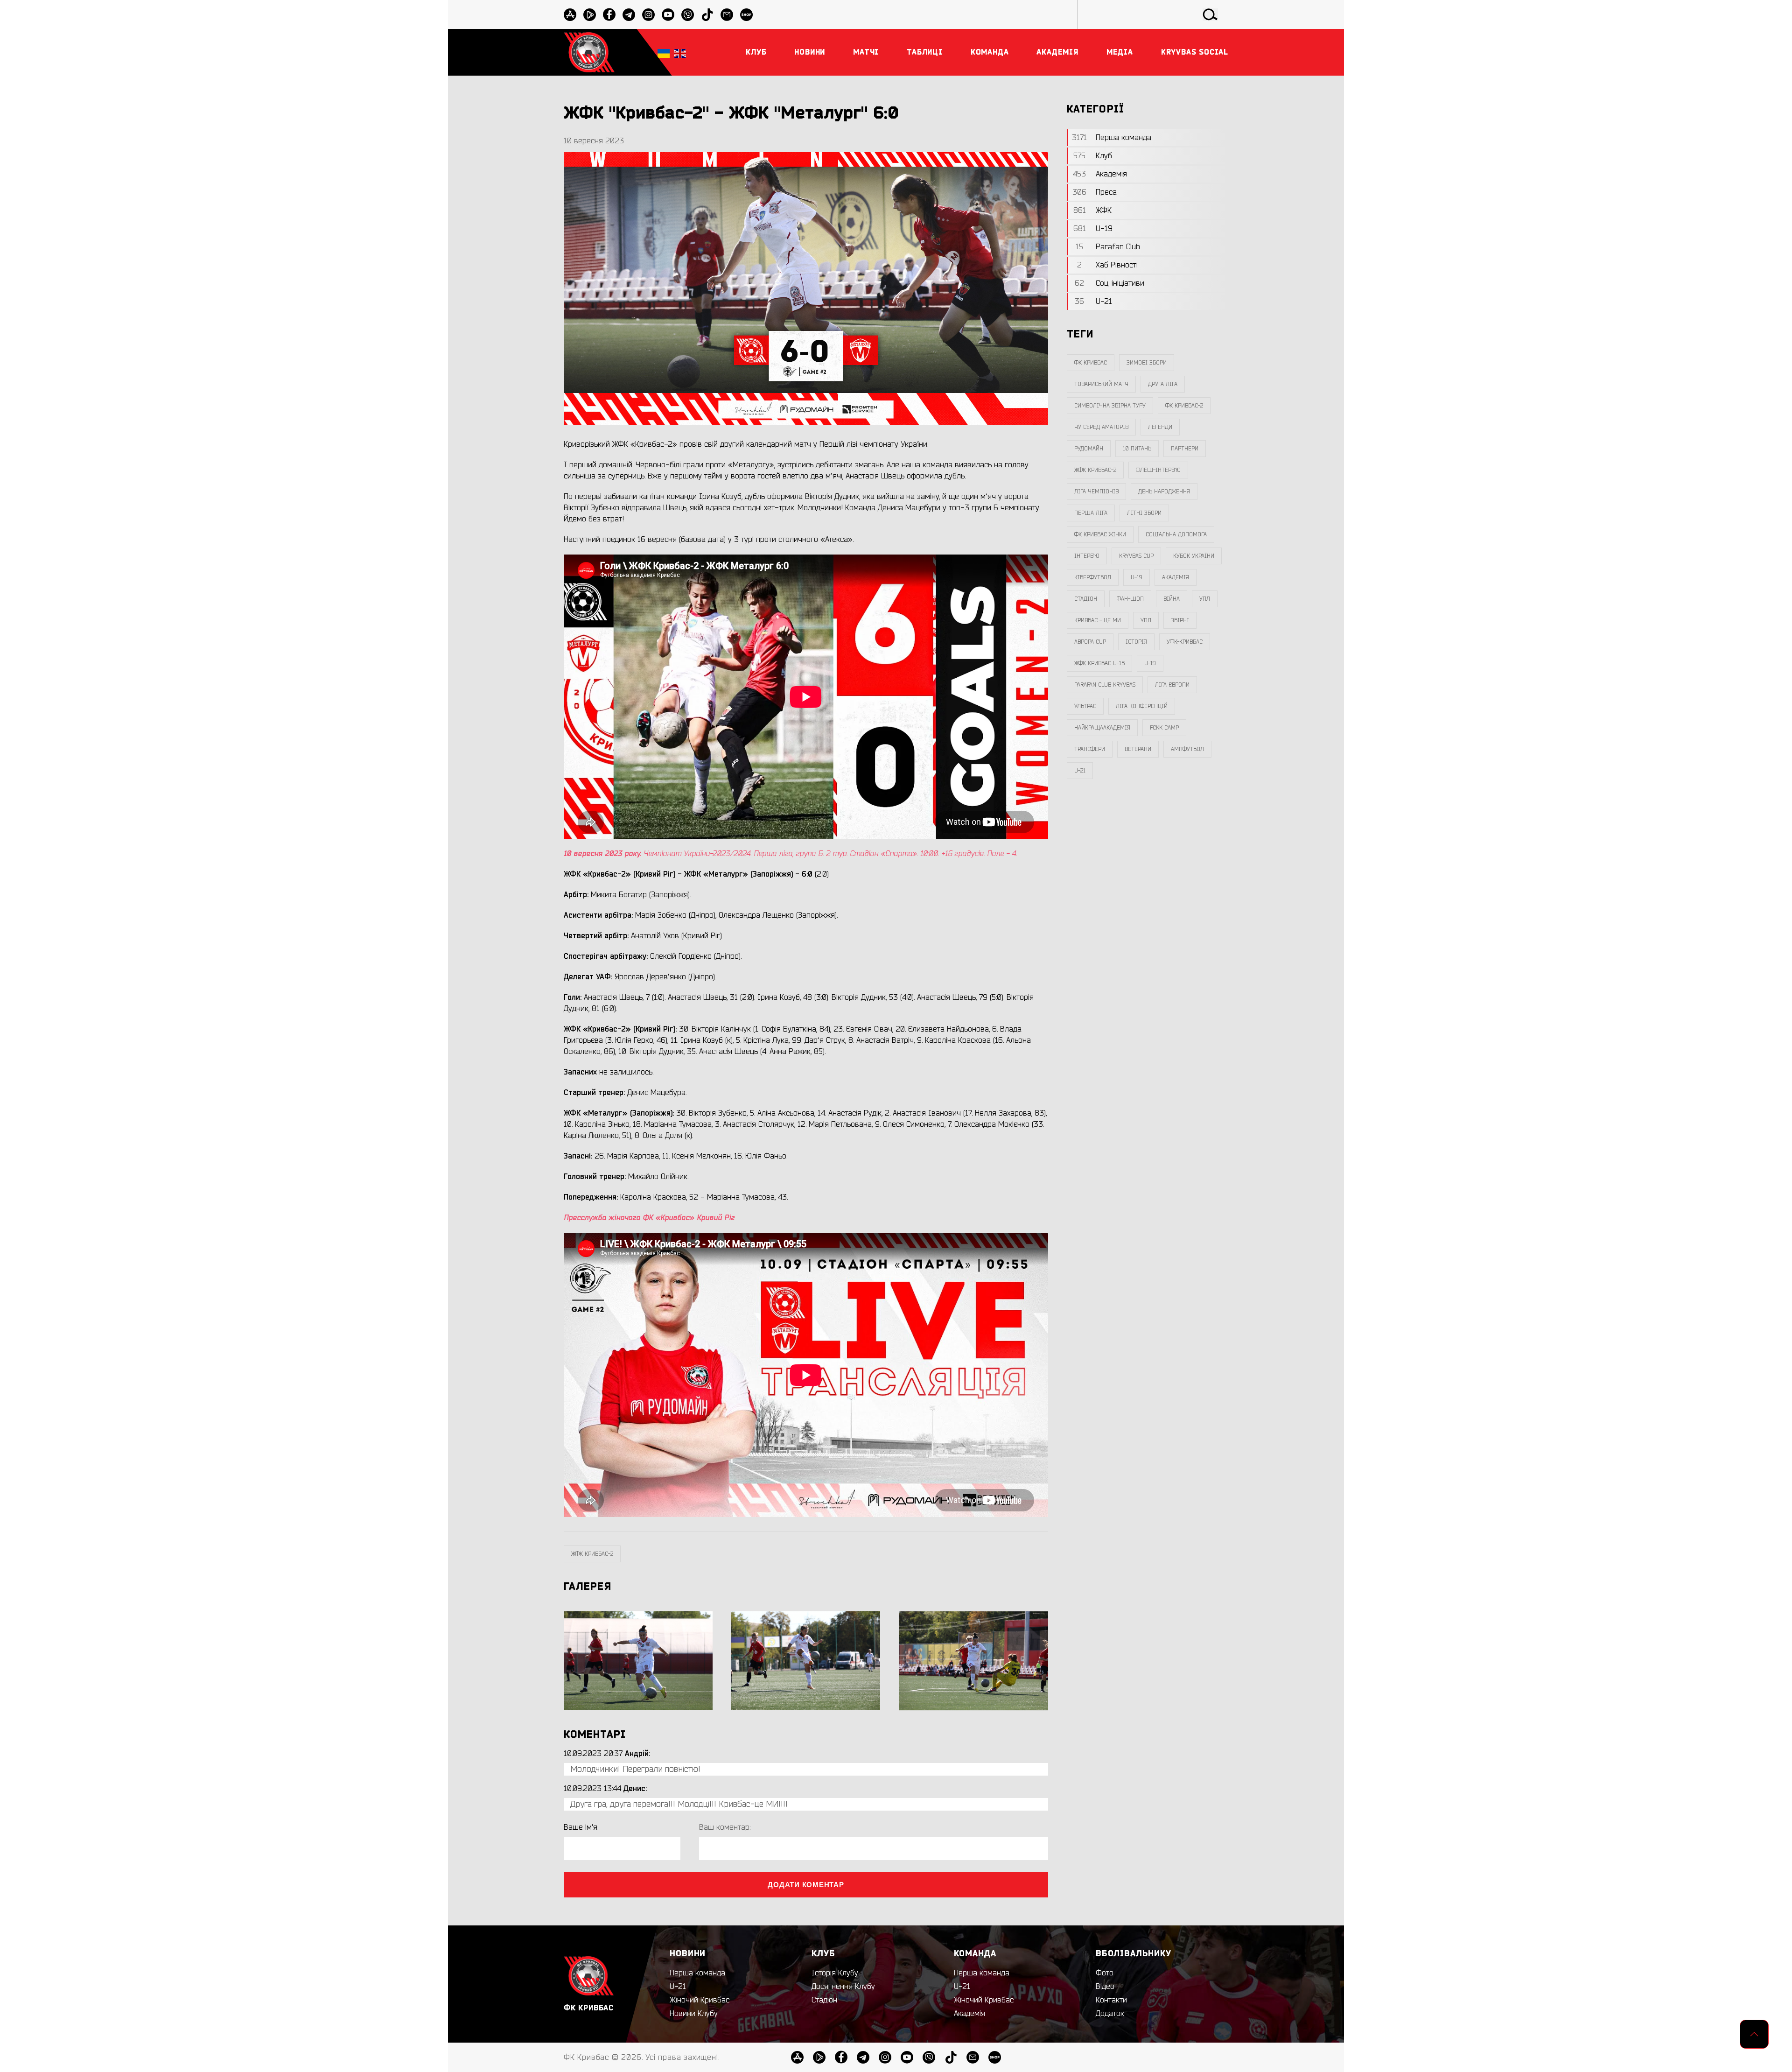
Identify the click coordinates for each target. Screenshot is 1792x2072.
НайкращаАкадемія (1102, 728)
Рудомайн (1089, 449)
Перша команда (697, 1973)
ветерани (1138, 749)
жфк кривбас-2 (592, 1554)
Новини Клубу (694, 2014)
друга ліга (1163, 384)
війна (1172, 599)
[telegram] (629, 15)
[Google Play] (590, 15)
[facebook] (609, 15)
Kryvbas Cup (1136, 556)
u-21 (1080, 771)
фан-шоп (1130, 599)
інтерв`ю (1087, 556)
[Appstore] (570, 15)
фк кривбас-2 (1184, 406)
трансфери (1090, 749)
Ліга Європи (1172, 685)
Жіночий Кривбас (700, 2000)
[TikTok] (707, 15)
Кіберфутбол (1093, 577)
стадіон (1086, 599)
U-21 (678, 1987)
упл (1146, 620)
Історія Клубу (835, 1973)
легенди (1160, 427)
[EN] (680, 53)
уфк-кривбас (1185, 642)
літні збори (1144, 513)
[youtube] (668, 15)
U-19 (1137, 577)
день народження (1164, 492)
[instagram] (648, 15)
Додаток (1110, 2014)
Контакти (1111, 2000)
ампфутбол (1187, 749)
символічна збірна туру (1110, 406)
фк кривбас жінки (1100, 534)
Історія (1136, 642)
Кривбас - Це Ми (1098, 620)
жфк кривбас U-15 (1099, 663)
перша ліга (1091, 513)
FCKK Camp (1164, 728)
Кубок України (1194, 556)
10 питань (1137, 449)
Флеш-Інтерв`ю (1158, 470)
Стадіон (824, 2000)
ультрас (1085, 706)
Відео (1105, 1987)
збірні (1180, 620)
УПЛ (1205, 599)
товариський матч (1101, 384)
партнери (1185, 449)
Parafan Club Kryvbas (1105, 685)
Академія (1176, 577)
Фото (1105, 1973)
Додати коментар (806, 1885)
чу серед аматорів (1101, 427)
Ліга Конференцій (1142, 706)
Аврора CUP (1090, 642)
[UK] (664, 53)
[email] (727, 15)
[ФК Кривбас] (589, 52)
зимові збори (1147, 363)
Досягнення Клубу (843, 1987)
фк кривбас (1091, 363)
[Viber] (688, 15)
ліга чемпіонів (1096, 492)
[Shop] (746, 15)
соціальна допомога (1176, 534)
